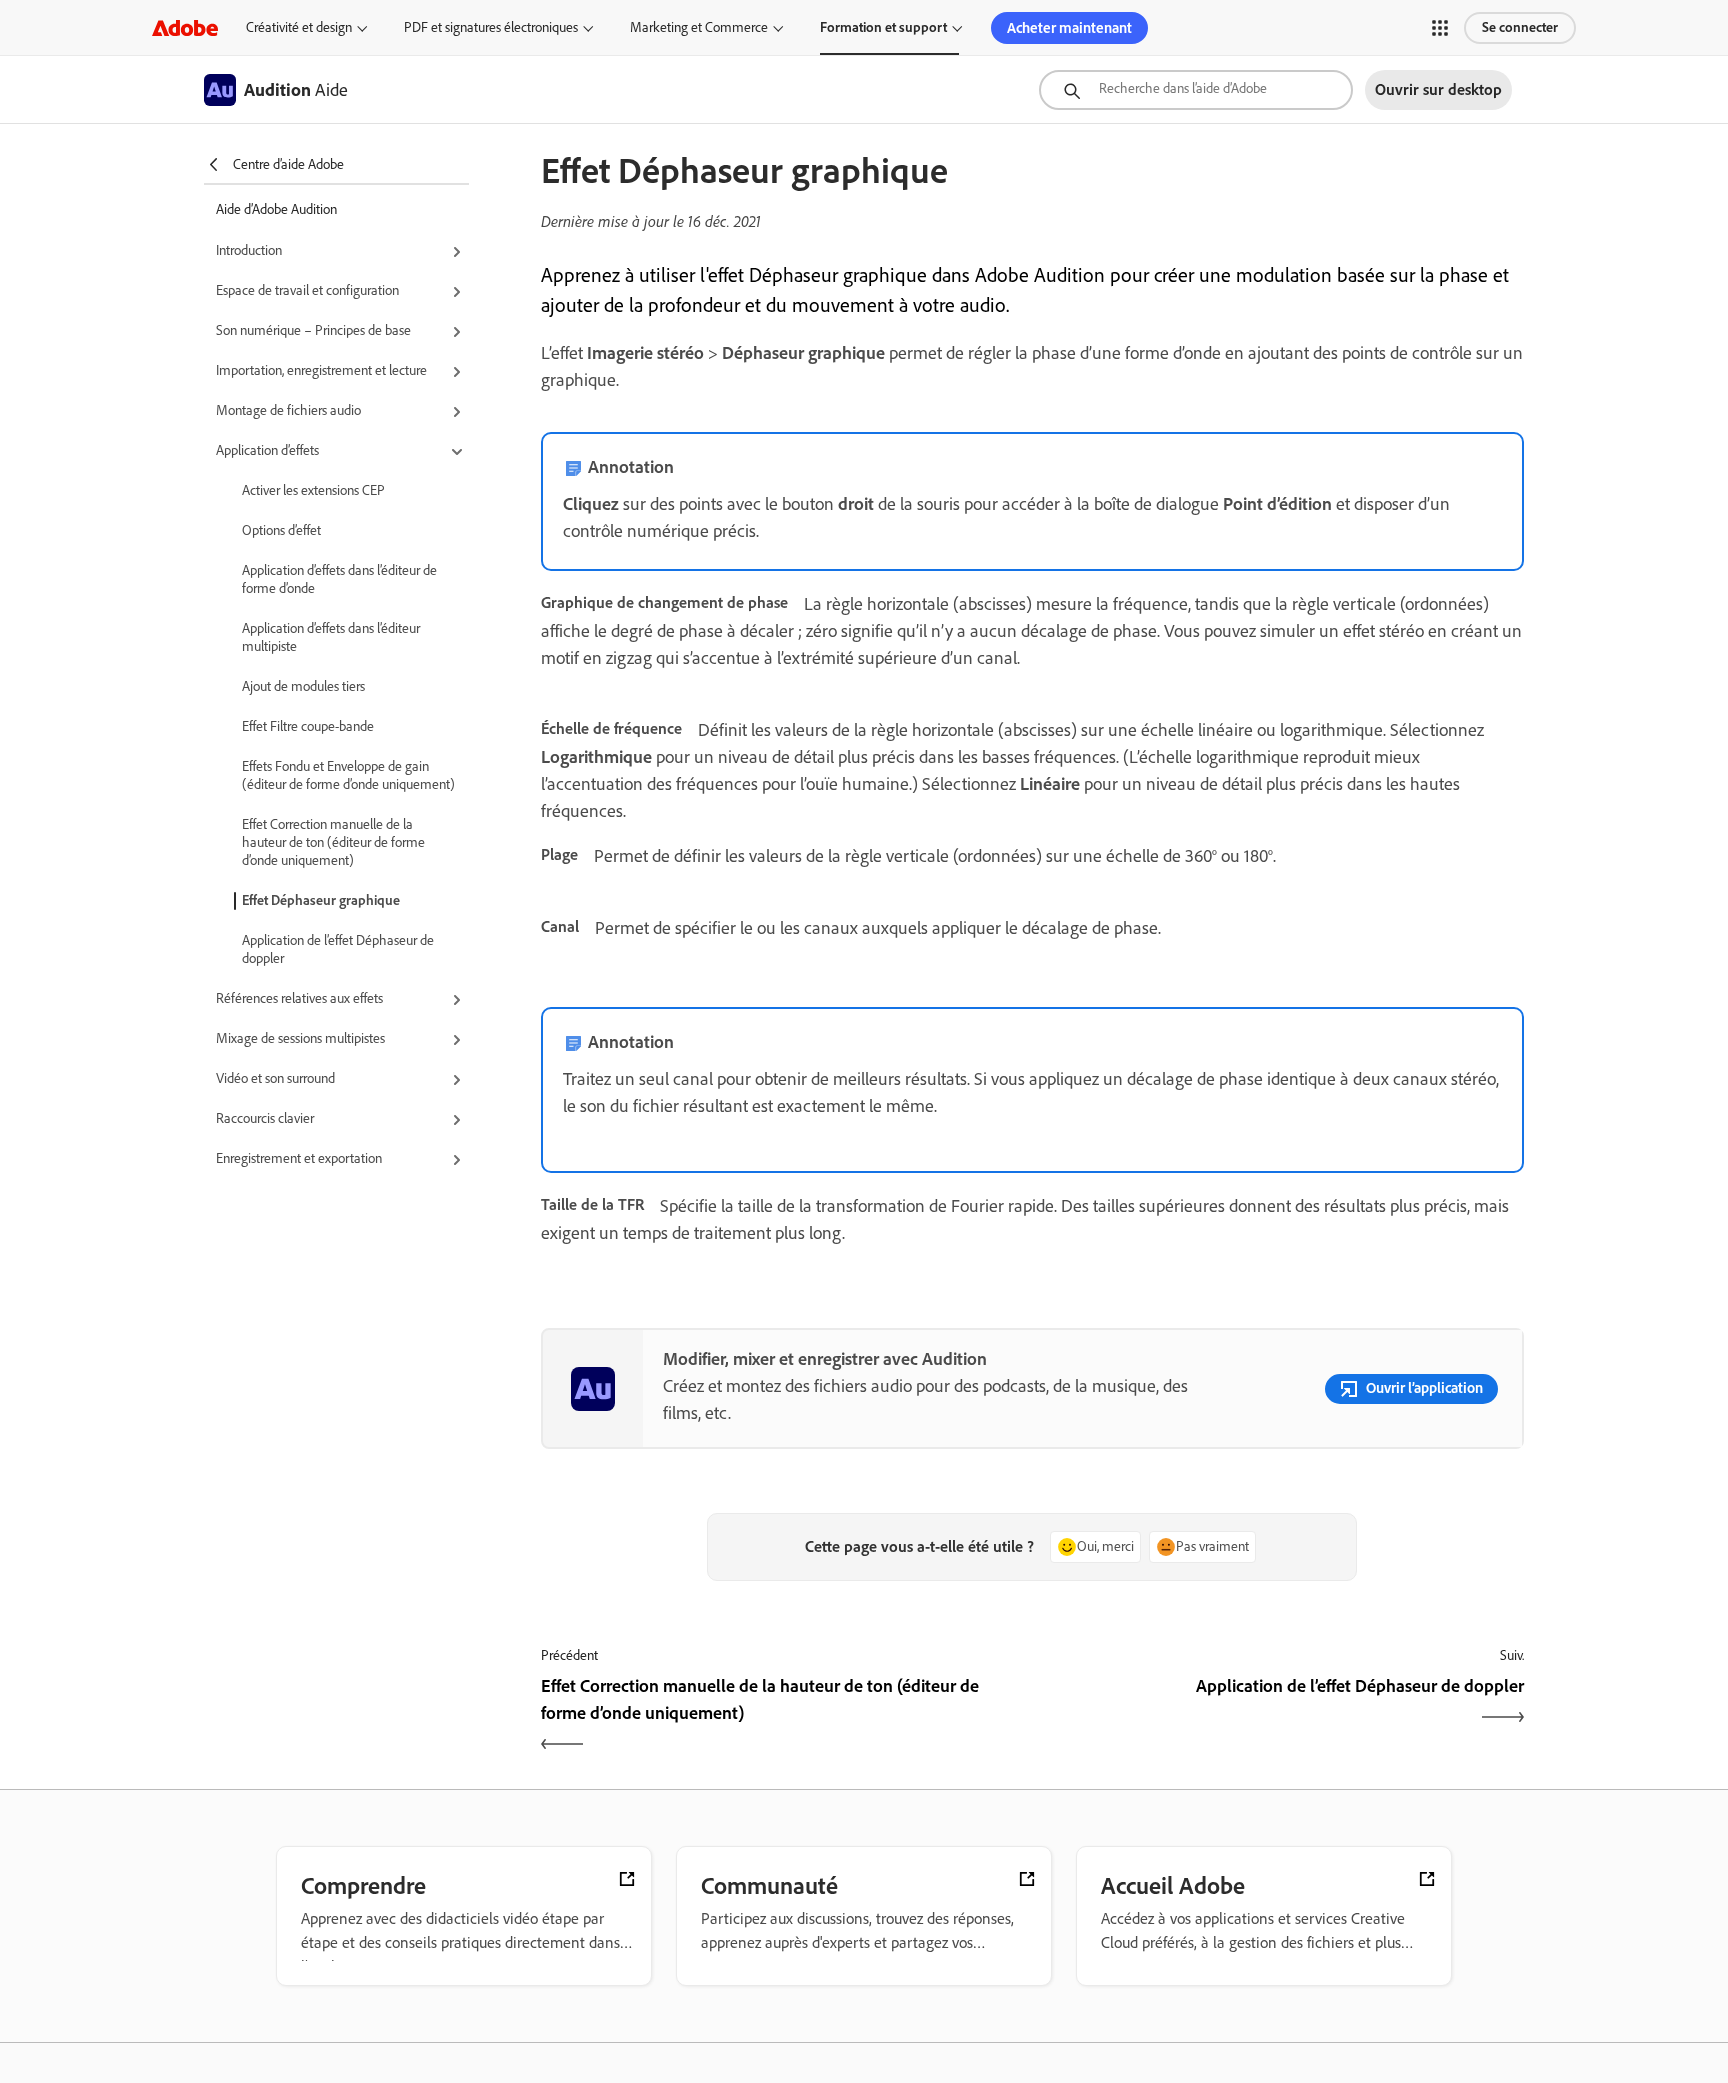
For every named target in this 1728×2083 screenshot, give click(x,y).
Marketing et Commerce (699, 27)
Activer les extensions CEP (313, 490)
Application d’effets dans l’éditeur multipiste (331, 637)
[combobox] (1196, 90)
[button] (1440, 28)
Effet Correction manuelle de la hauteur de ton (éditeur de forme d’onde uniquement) (333, 842)
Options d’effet (281, 530)
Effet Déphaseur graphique (321, 900)
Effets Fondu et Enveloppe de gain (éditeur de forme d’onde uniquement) (348, 775)
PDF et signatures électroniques (491, 27)
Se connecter (1520, 27)
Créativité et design (299, 27)
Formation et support (883, 27)
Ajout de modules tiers (303, 686)
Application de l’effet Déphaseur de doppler (338, 949)
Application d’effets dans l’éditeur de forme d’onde (339, 579)
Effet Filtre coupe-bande (308, 726)
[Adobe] (185, 27)
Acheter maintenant (1069, 28)
